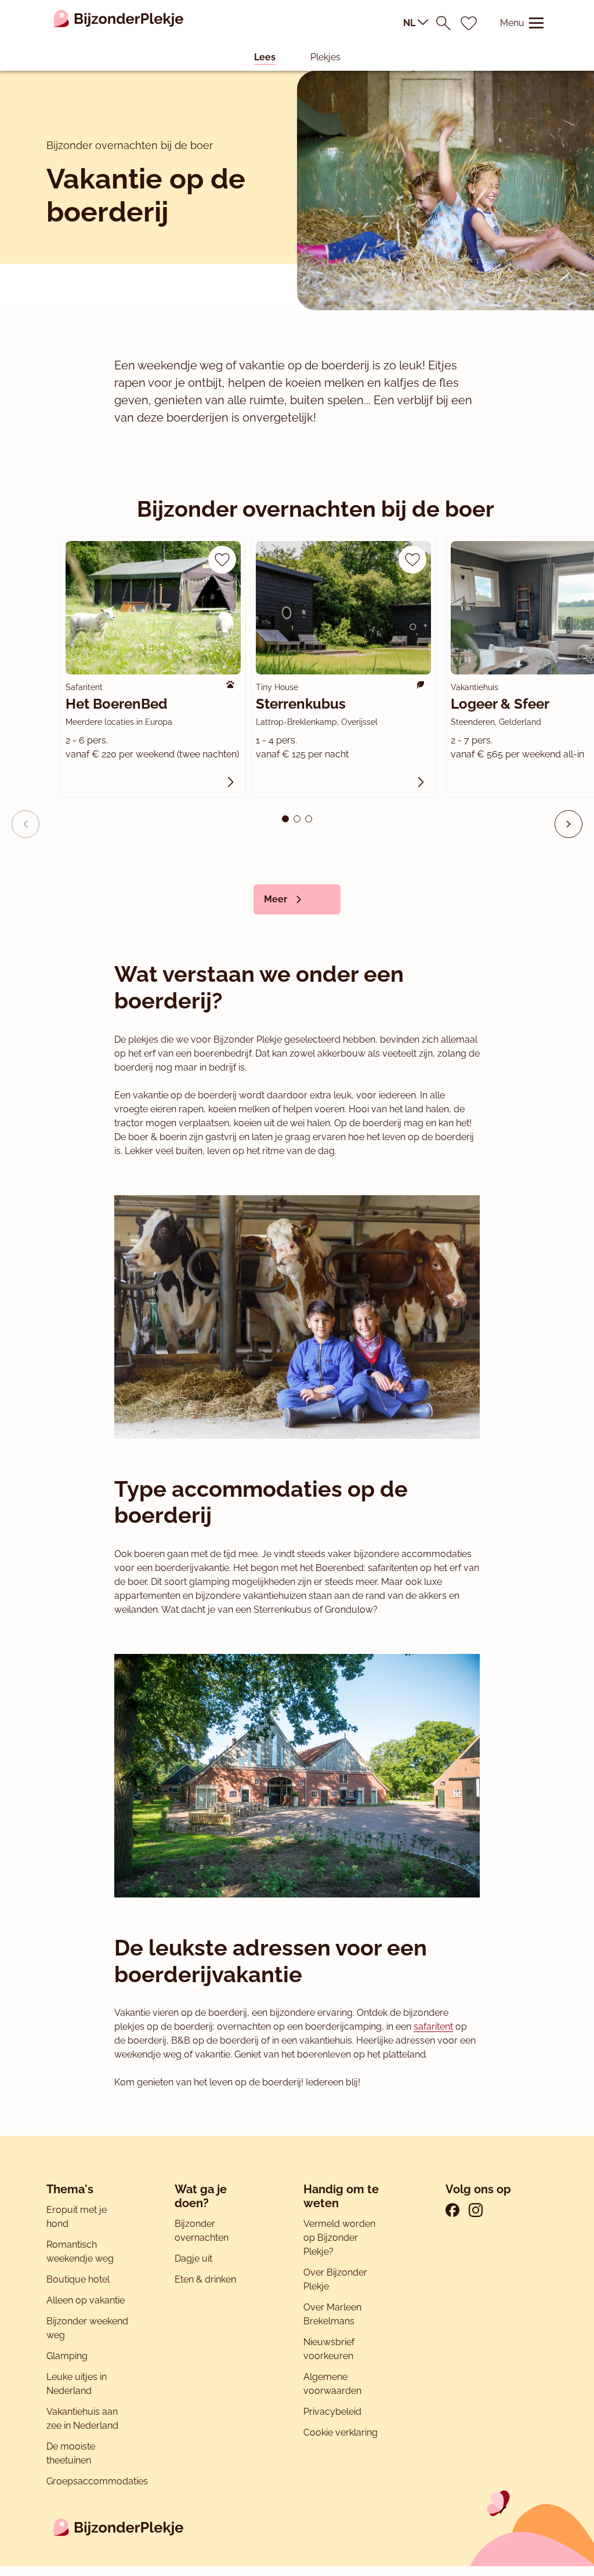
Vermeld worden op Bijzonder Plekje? (339, 2238)
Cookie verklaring (341, 2432)
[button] (568, 824)
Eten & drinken (205, 2279)
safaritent (433, 2027)
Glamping (67, 2356)
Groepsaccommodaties (97, 2481)
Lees (265, 57)
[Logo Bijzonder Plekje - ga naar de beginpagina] (119, 23)
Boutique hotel (78, 2279)
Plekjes (325, 57)
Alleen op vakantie (86, 2300)
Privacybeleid (332, 2412)
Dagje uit (193, 2258)
